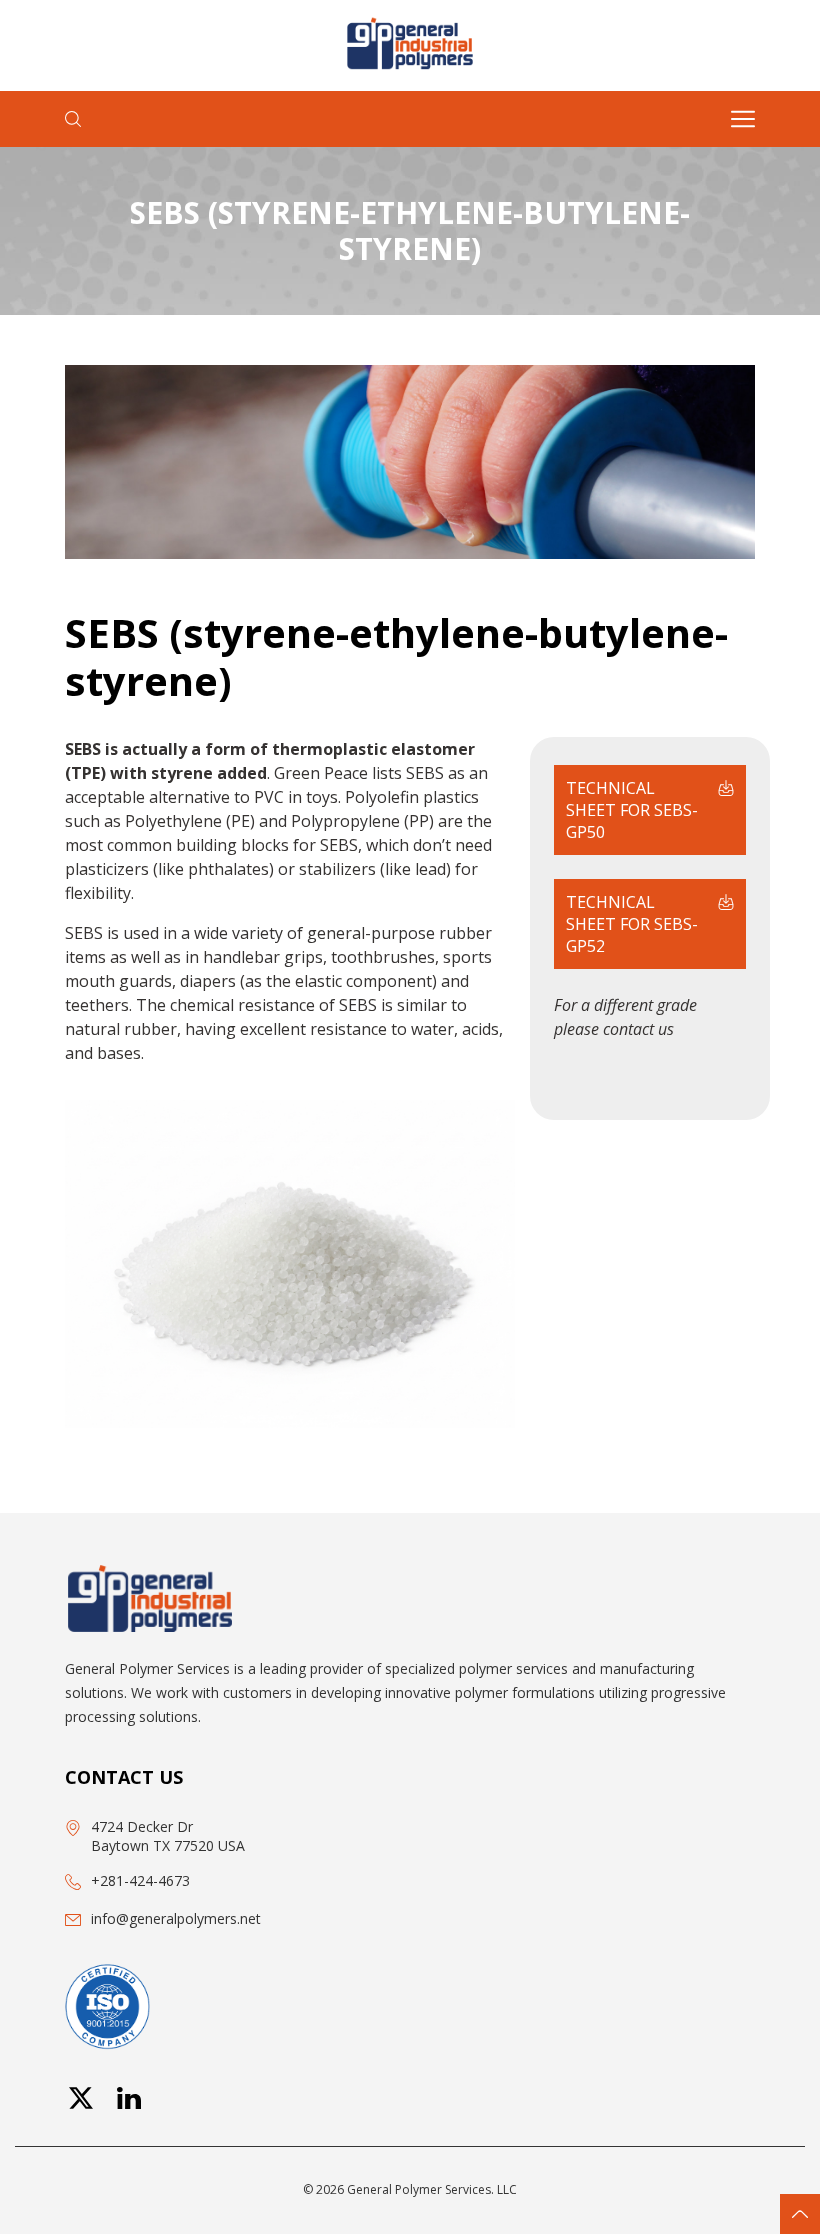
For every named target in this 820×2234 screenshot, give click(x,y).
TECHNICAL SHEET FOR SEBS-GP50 (632, 810)
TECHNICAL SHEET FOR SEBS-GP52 (632, 924)
